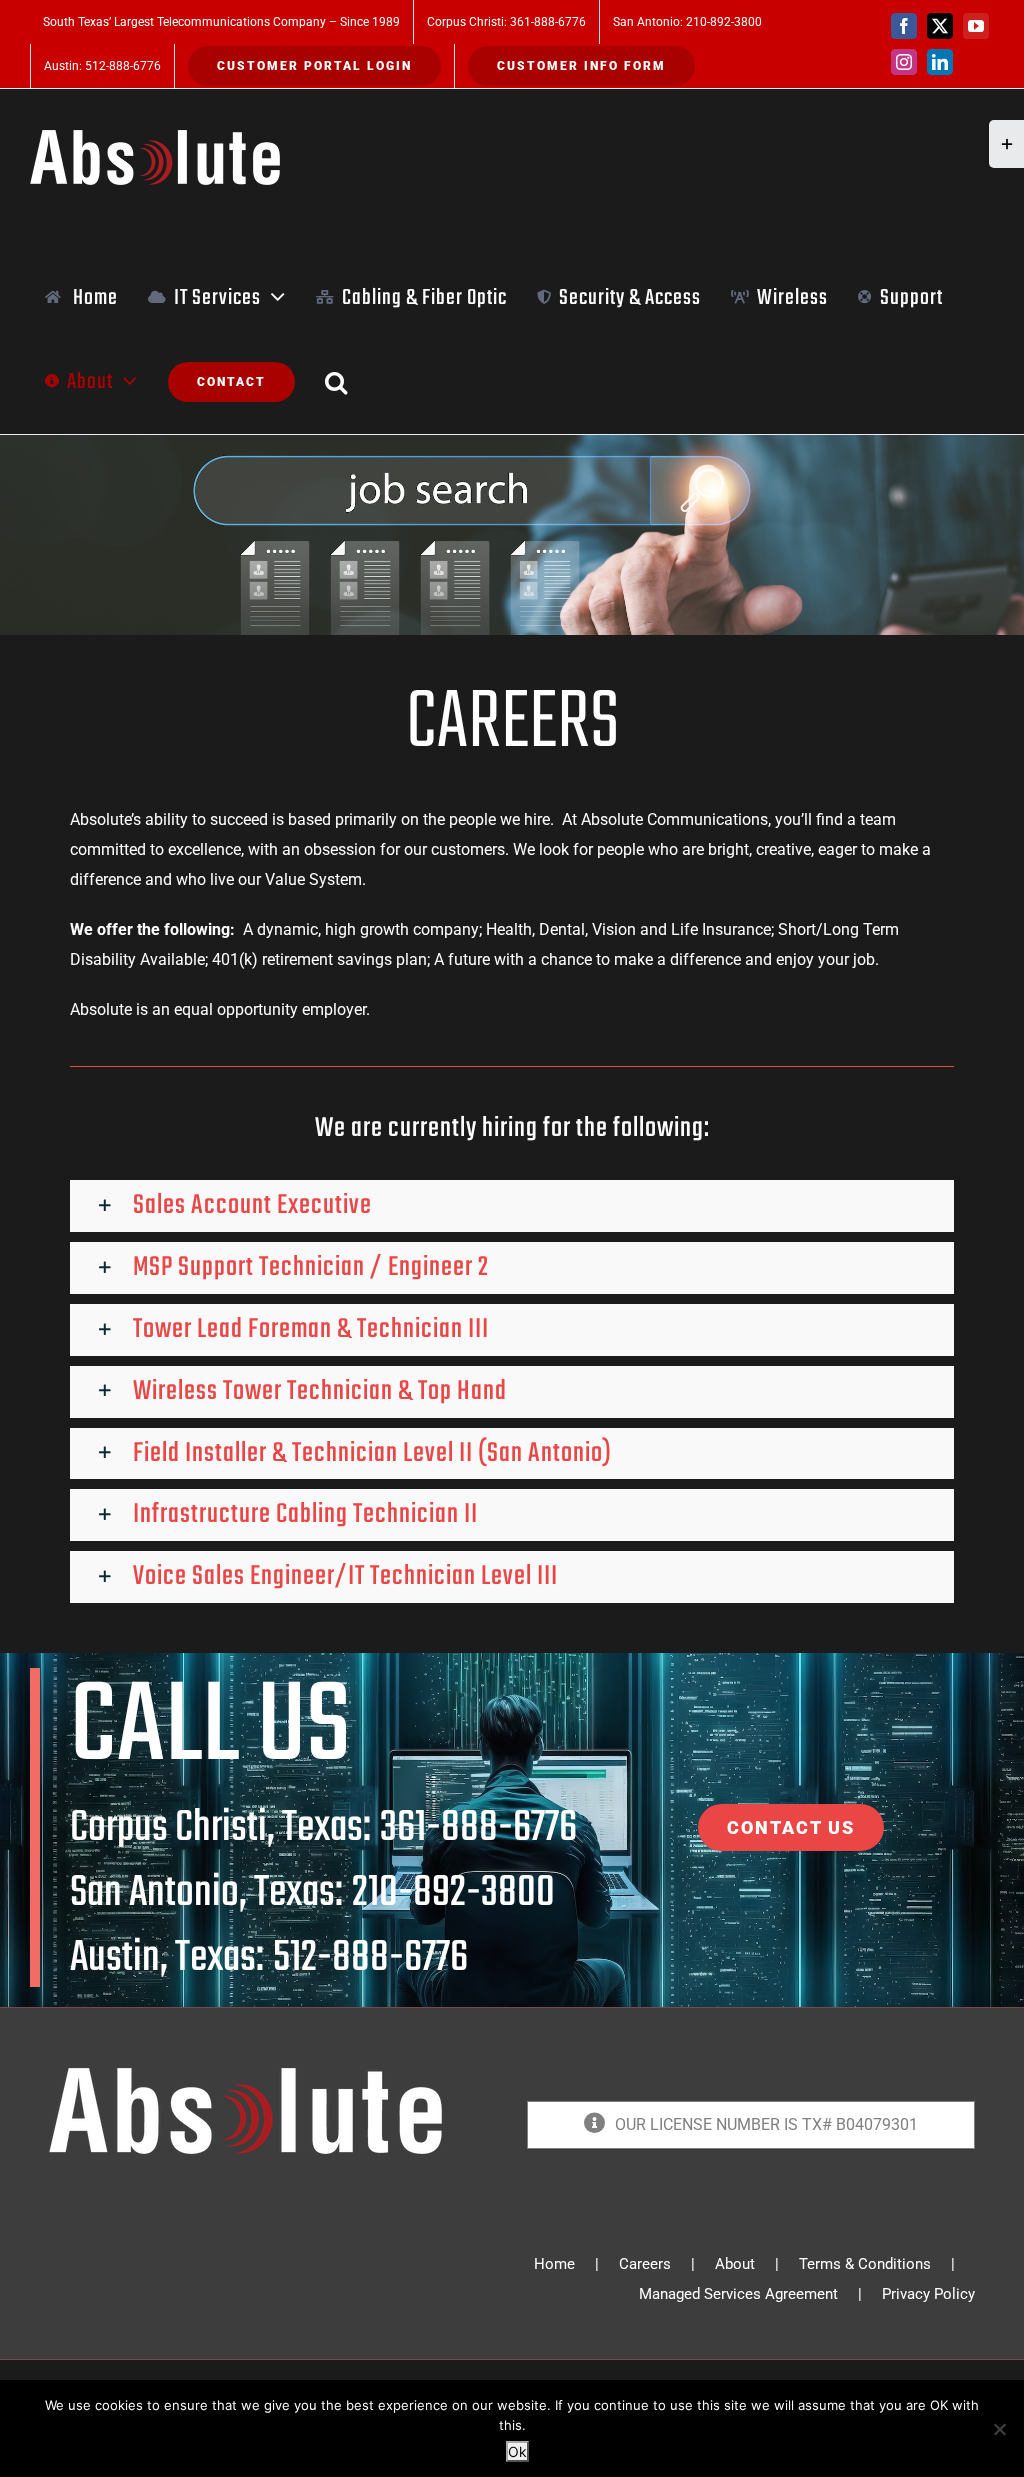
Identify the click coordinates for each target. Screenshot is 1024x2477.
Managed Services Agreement (738, 2294)
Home (554, 2264)
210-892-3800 (453, 1893)
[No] (999, 2429)
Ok (517, 2451)
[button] (336, 382)
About (735, 2264)
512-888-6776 (370, 1958)
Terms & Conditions (865, 2264)
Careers (645, 2264)
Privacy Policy (928, 2294)
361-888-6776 (478, 1828)
